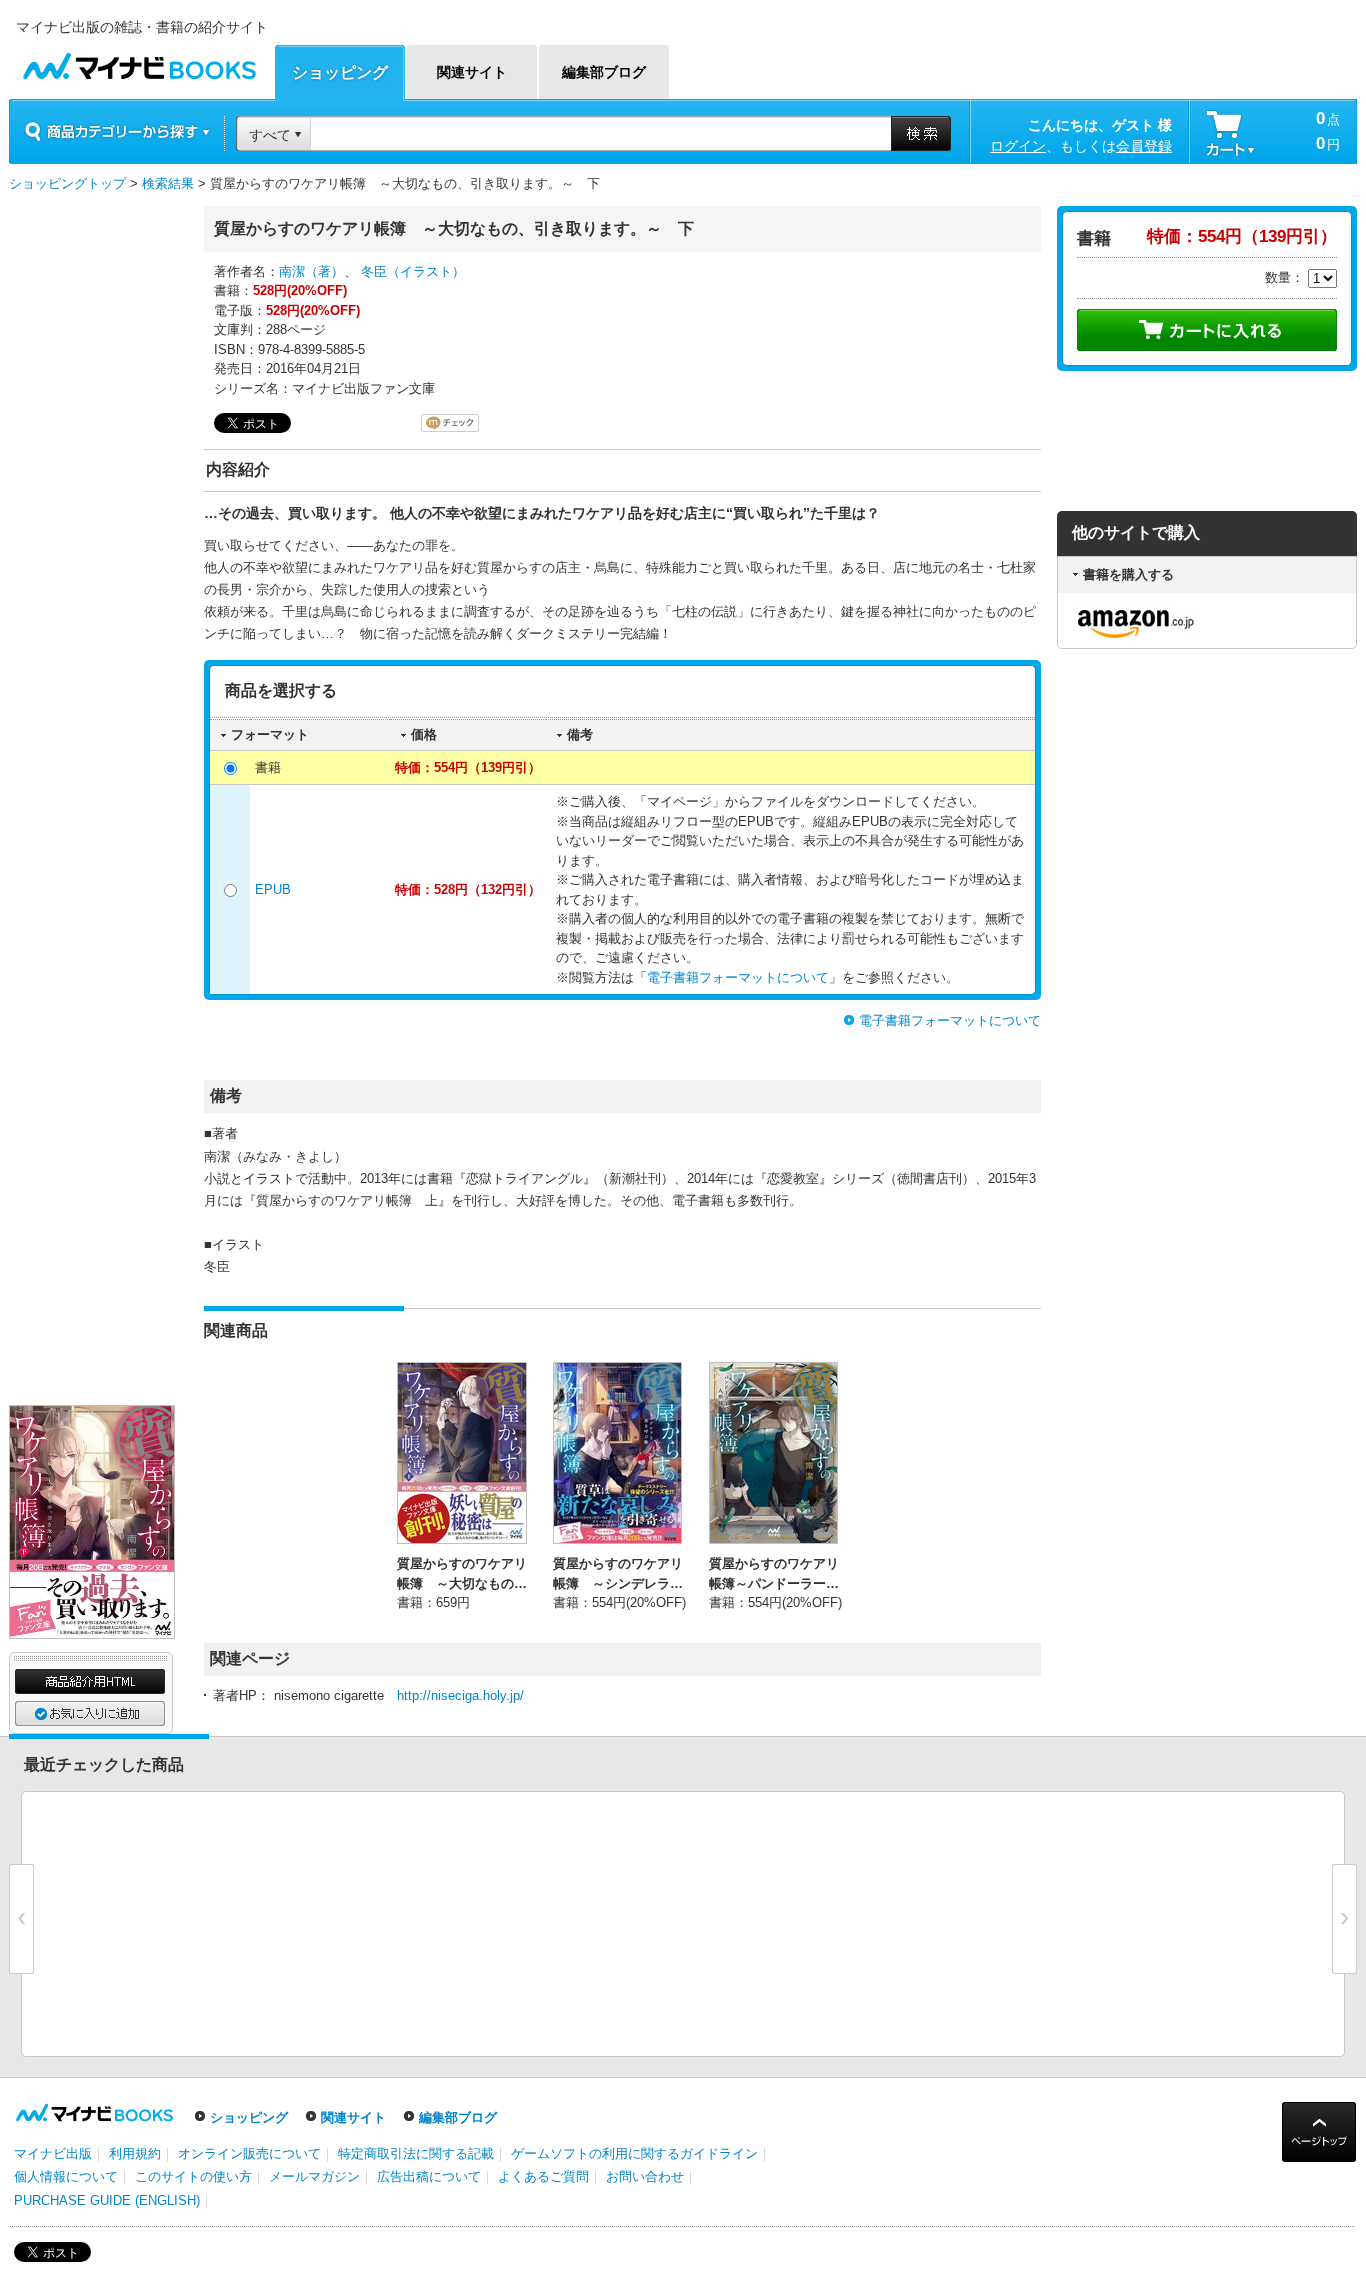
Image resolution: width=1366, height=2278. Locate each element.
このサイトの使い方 (193, 2176)
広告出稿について (429, 2176)
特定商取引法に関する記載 (416, 2153)
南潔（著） (311, 271)
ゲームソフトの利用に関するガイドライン (634, 2153)
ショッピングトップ (67, 183)
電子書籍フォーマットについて (738, 977)
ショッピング (249, 2117)
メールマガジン (314, 2176)
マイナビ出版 (53, 2153)
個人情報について (66, 2176)
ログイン (1018, 146)
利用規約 (135, 2153)
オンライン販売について (249, 2153)
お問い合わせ (645, 2176)
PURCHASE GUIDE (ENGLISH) (107, 2200)
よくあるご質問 (543, 2176)
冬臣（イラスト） (413, 271)
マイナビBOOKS (139, 61)
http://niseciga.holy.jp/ (460, 1695)
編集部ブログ (458, 2117)
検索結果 (168, 183)
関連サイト (353, 2117)
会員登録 (1144, 146)
